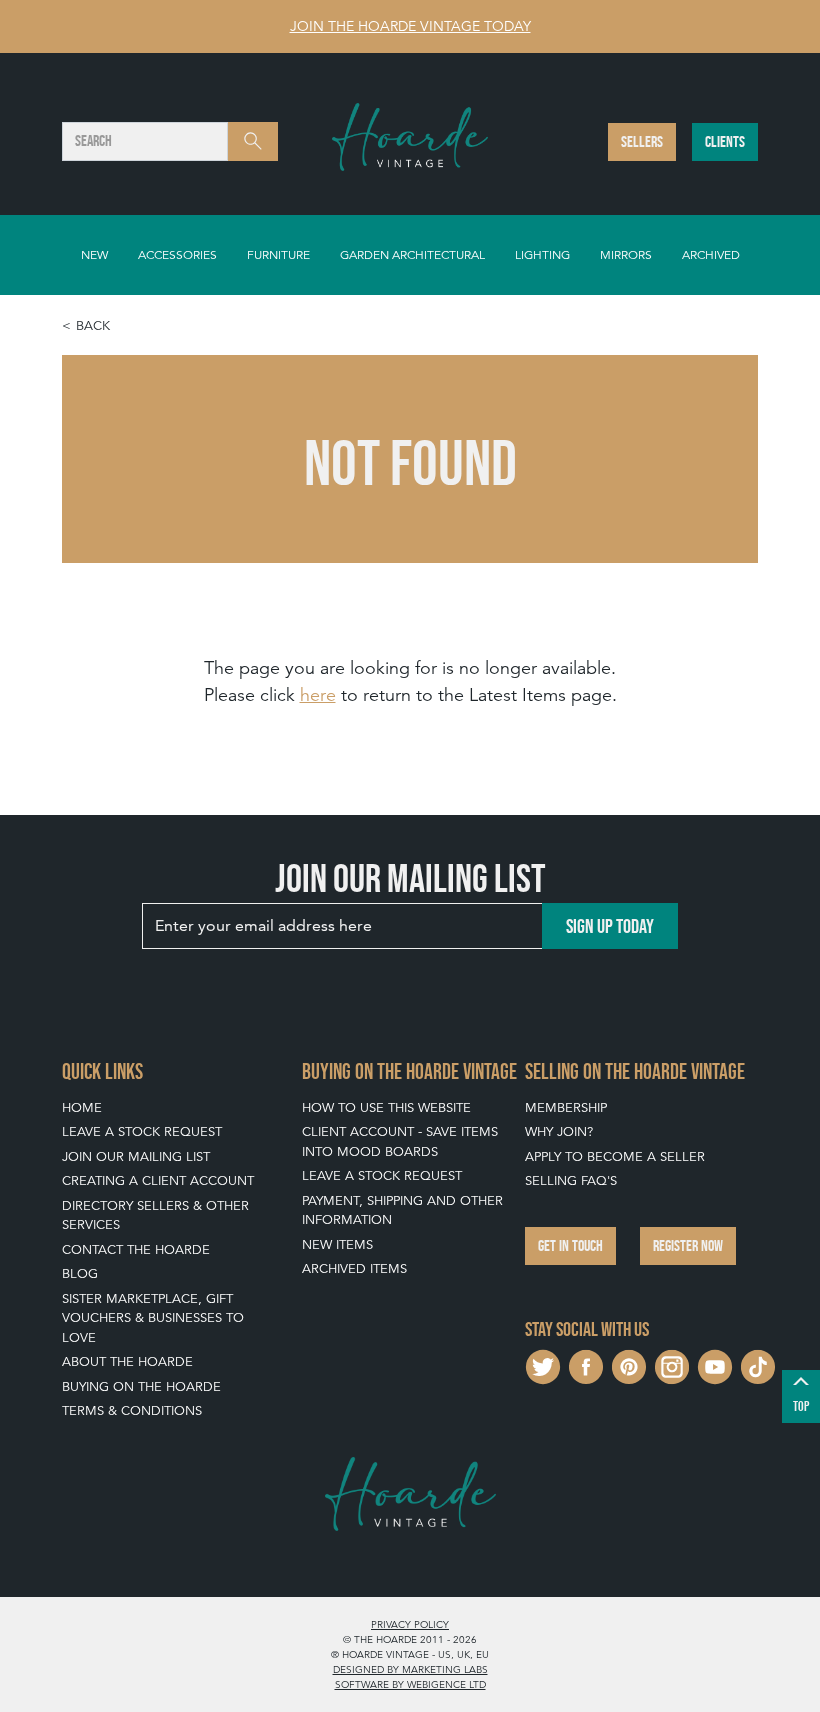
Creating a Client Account (158, 1180)
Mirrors (626, 254)
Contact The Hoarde (136, 1249)
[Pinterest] (629, 1364)
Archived (711, 254)
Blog (80, 1273)
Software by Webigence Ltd (410, 1684)
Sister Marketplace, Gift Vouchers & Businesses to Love (153, 1318)
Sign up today (610, 926)
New (94, 254)
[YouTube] (715, 1364)
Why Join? (559, 1131)
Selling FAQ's (571, 1180)
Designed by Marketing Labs (410, 1669)
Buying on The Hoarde (141, 1386)
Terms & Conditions (132, 1410)
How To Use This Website (386, 1107)
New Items (337, 1244)
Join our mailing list (136, 1156)
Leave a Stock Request (142, 1131)
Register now (688, 1245)
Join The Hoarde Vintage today (410, 26)
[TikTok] (758, 1364)
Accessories (177, 254)
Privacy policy (410, 1624)
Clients (725, 141)
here (318, 694)
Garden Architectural (412, 254)
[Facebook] (586, 1364)
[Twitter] (543, 1364)
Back (93, 325)
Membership (566, 1107)
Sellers (642, 141)
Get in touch (570, 1245)
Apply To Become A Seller (615, 1156)
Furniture (278, 254)
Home (82, 1107)
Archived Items (354, 1268)
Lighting (542, 254)
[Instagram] (672, 1364)
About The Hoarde (127, 1361)
